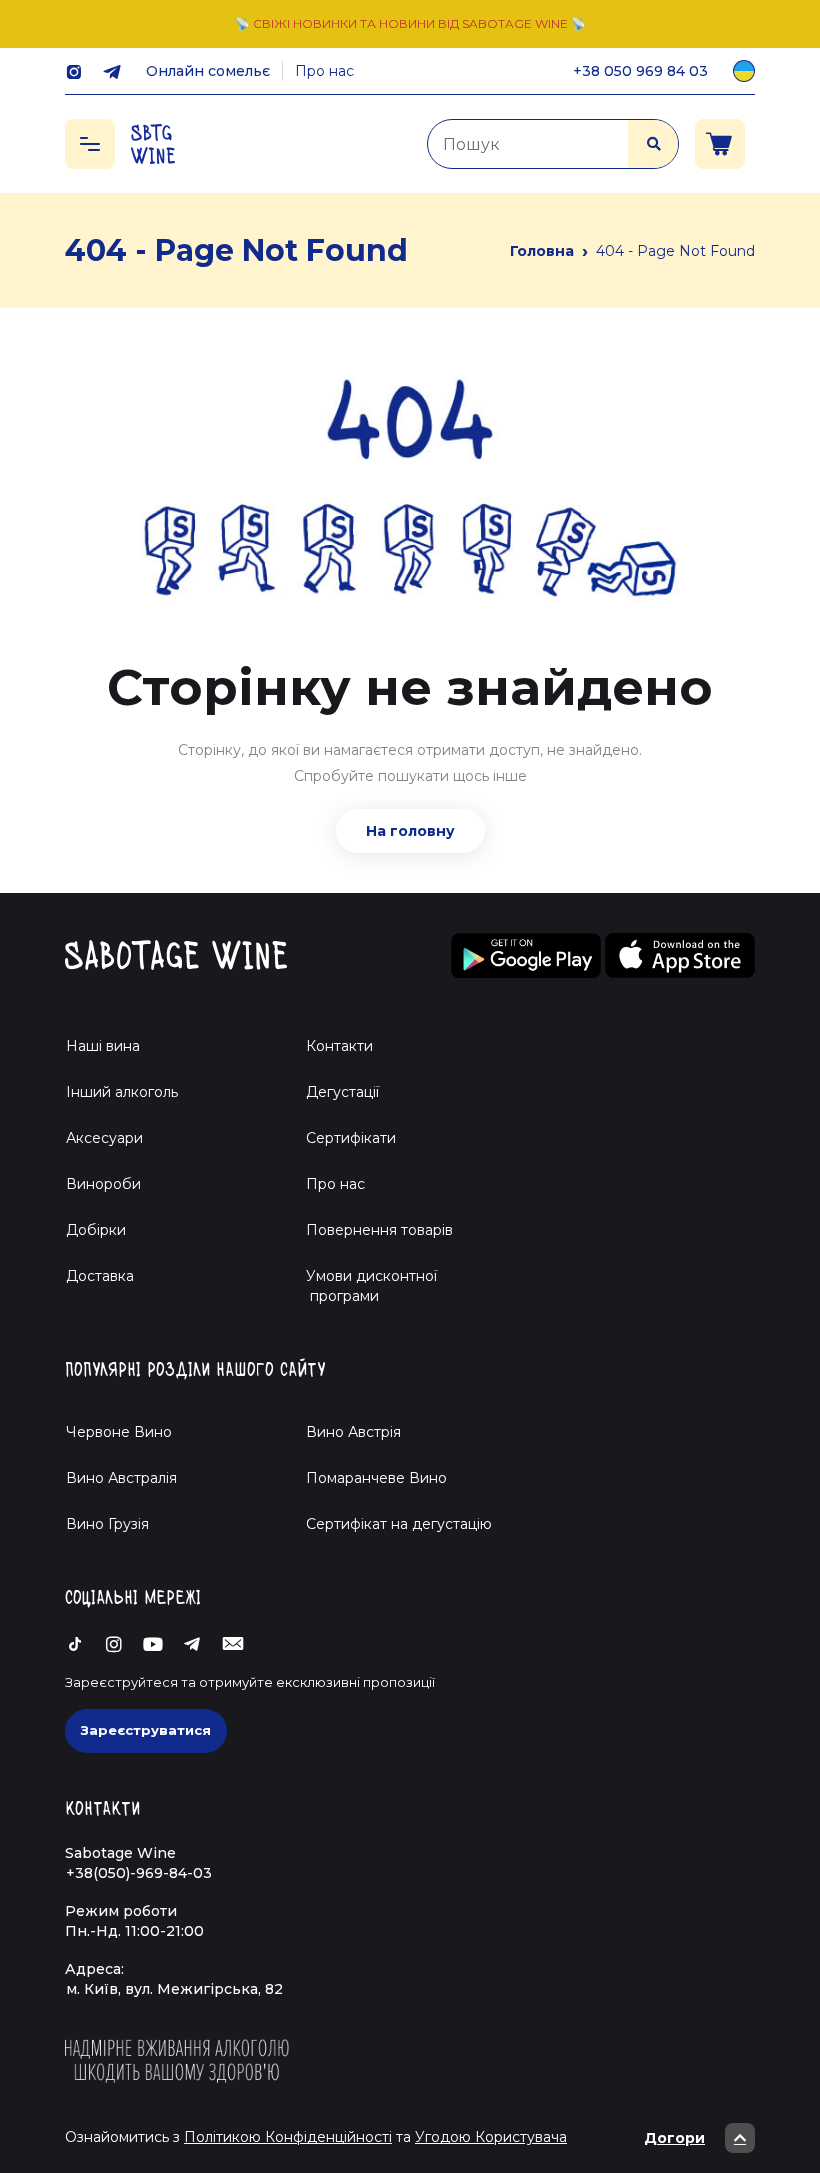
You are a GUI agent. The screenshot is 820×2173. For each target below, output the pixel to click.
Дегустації (342, 1092)
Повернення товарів (379, 1230)
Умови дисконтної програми (363, 1286)
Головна (542, 251)
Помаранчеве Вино (376, 1478)
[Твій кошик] (720, 144)
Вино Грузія (107, 1524)
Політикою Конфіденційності (288, 2137)
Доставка (100, 1276)
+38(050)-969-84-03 (139, 1873)
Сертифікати (351, 1138)
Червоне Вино (119, 1432)
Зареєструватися (146, 1730)
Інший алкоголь (122, 1092)
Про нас (324, 71)
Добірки (96, 1230)
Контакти (339, 1046)
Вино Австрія (353, 1432)
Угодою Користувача (491, 2137)
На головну (410, 831)
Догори (674, 2138)
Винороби (103, 1184)
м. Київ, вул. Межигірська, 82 (174, 1989)
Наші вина (103, 1046)
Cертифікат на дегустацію (399, 1524)
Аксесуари (104, 1138)
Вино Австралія (121, 1478)
